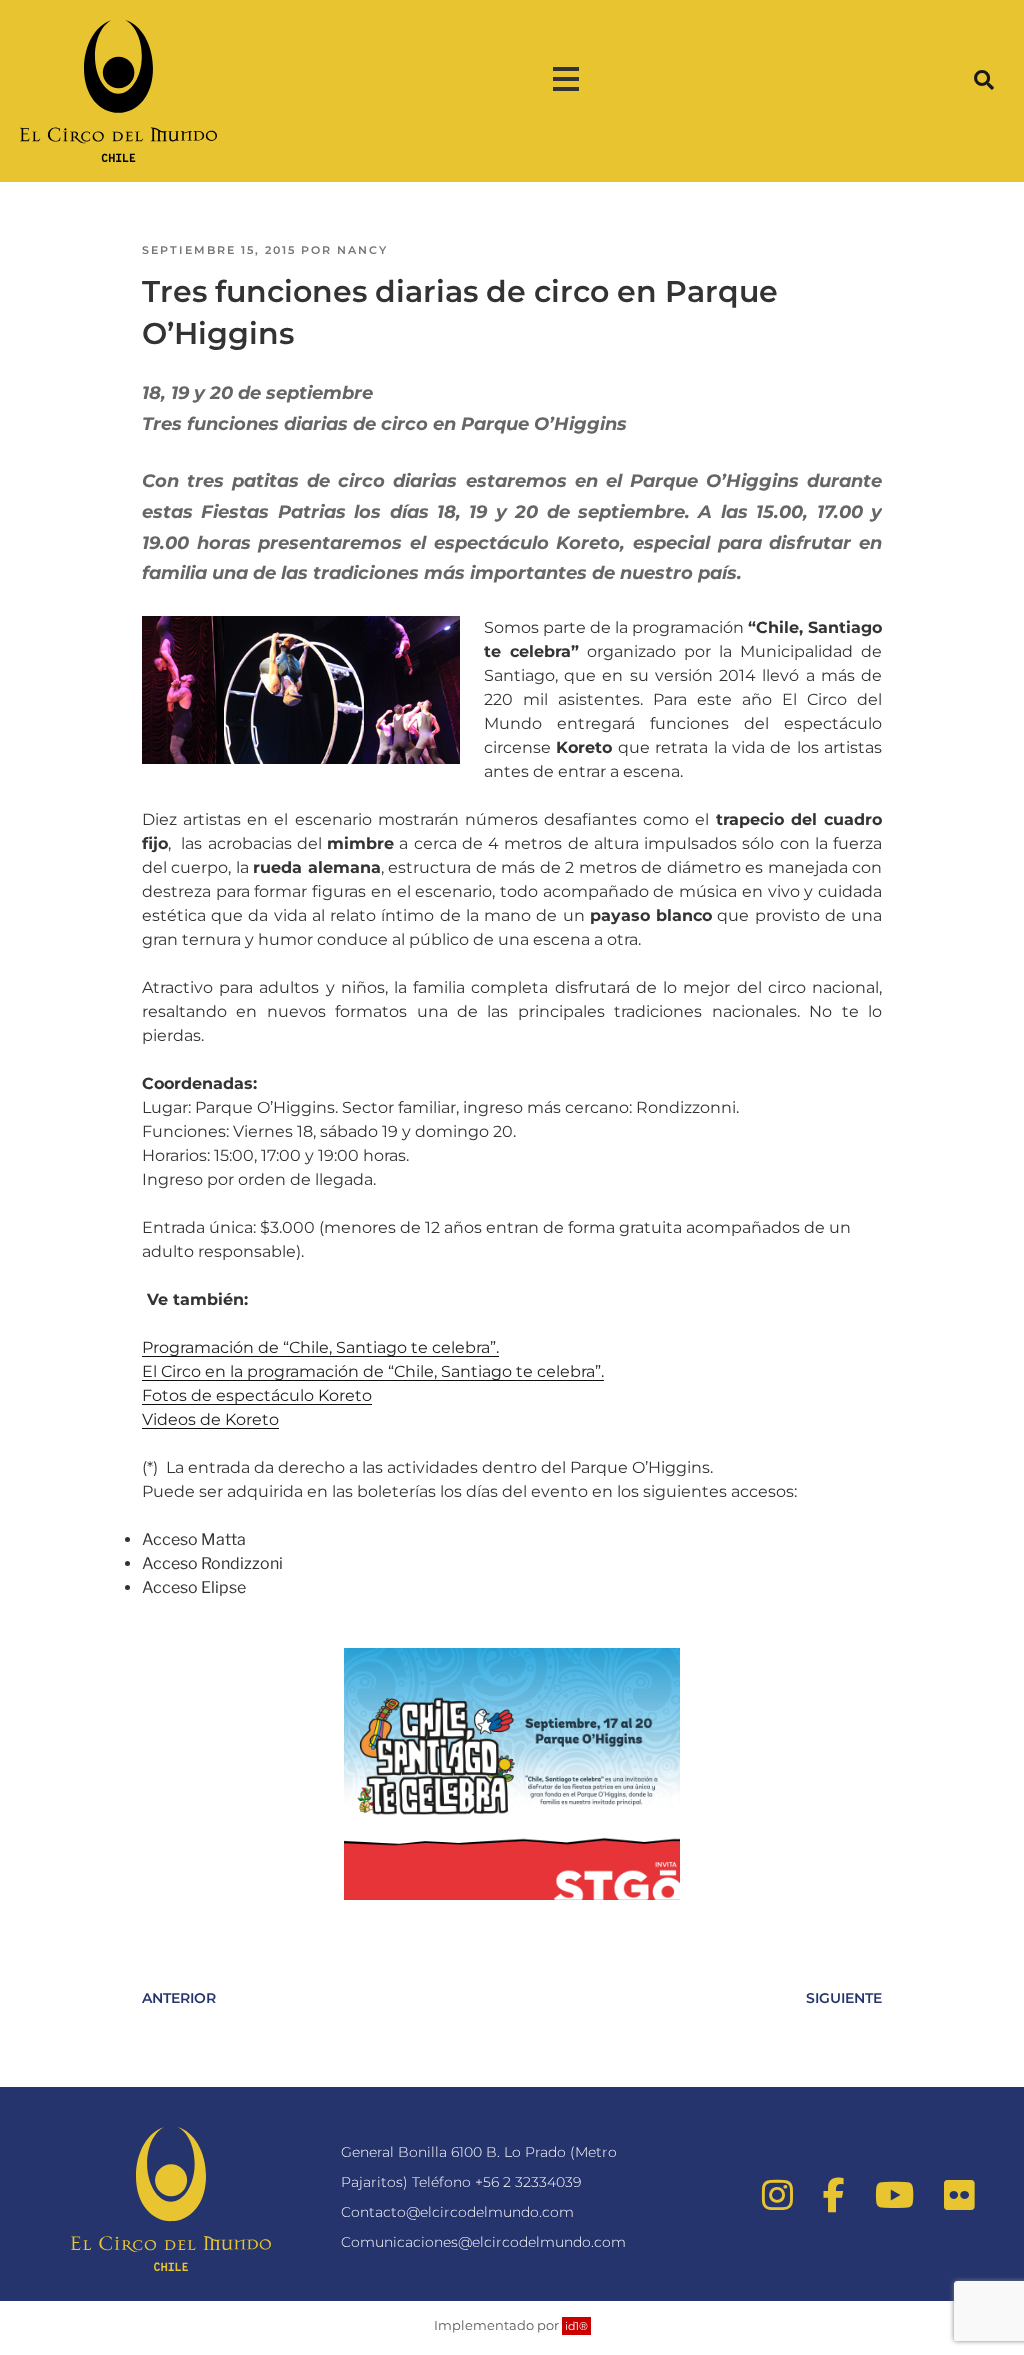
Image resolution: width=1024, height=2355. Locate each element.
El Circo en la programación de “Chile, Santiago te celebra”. (373, 1371)
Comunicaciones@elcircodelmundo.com (483, 2242)
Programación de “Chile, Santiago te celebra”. (320, 1347)
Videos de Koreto (210, 1419)
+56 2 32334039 (528, 2182)
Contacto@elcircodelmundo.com (457, 2212)
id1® (576, 2326)
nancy (362, 250)
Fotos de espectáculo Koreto (257, 1395)
